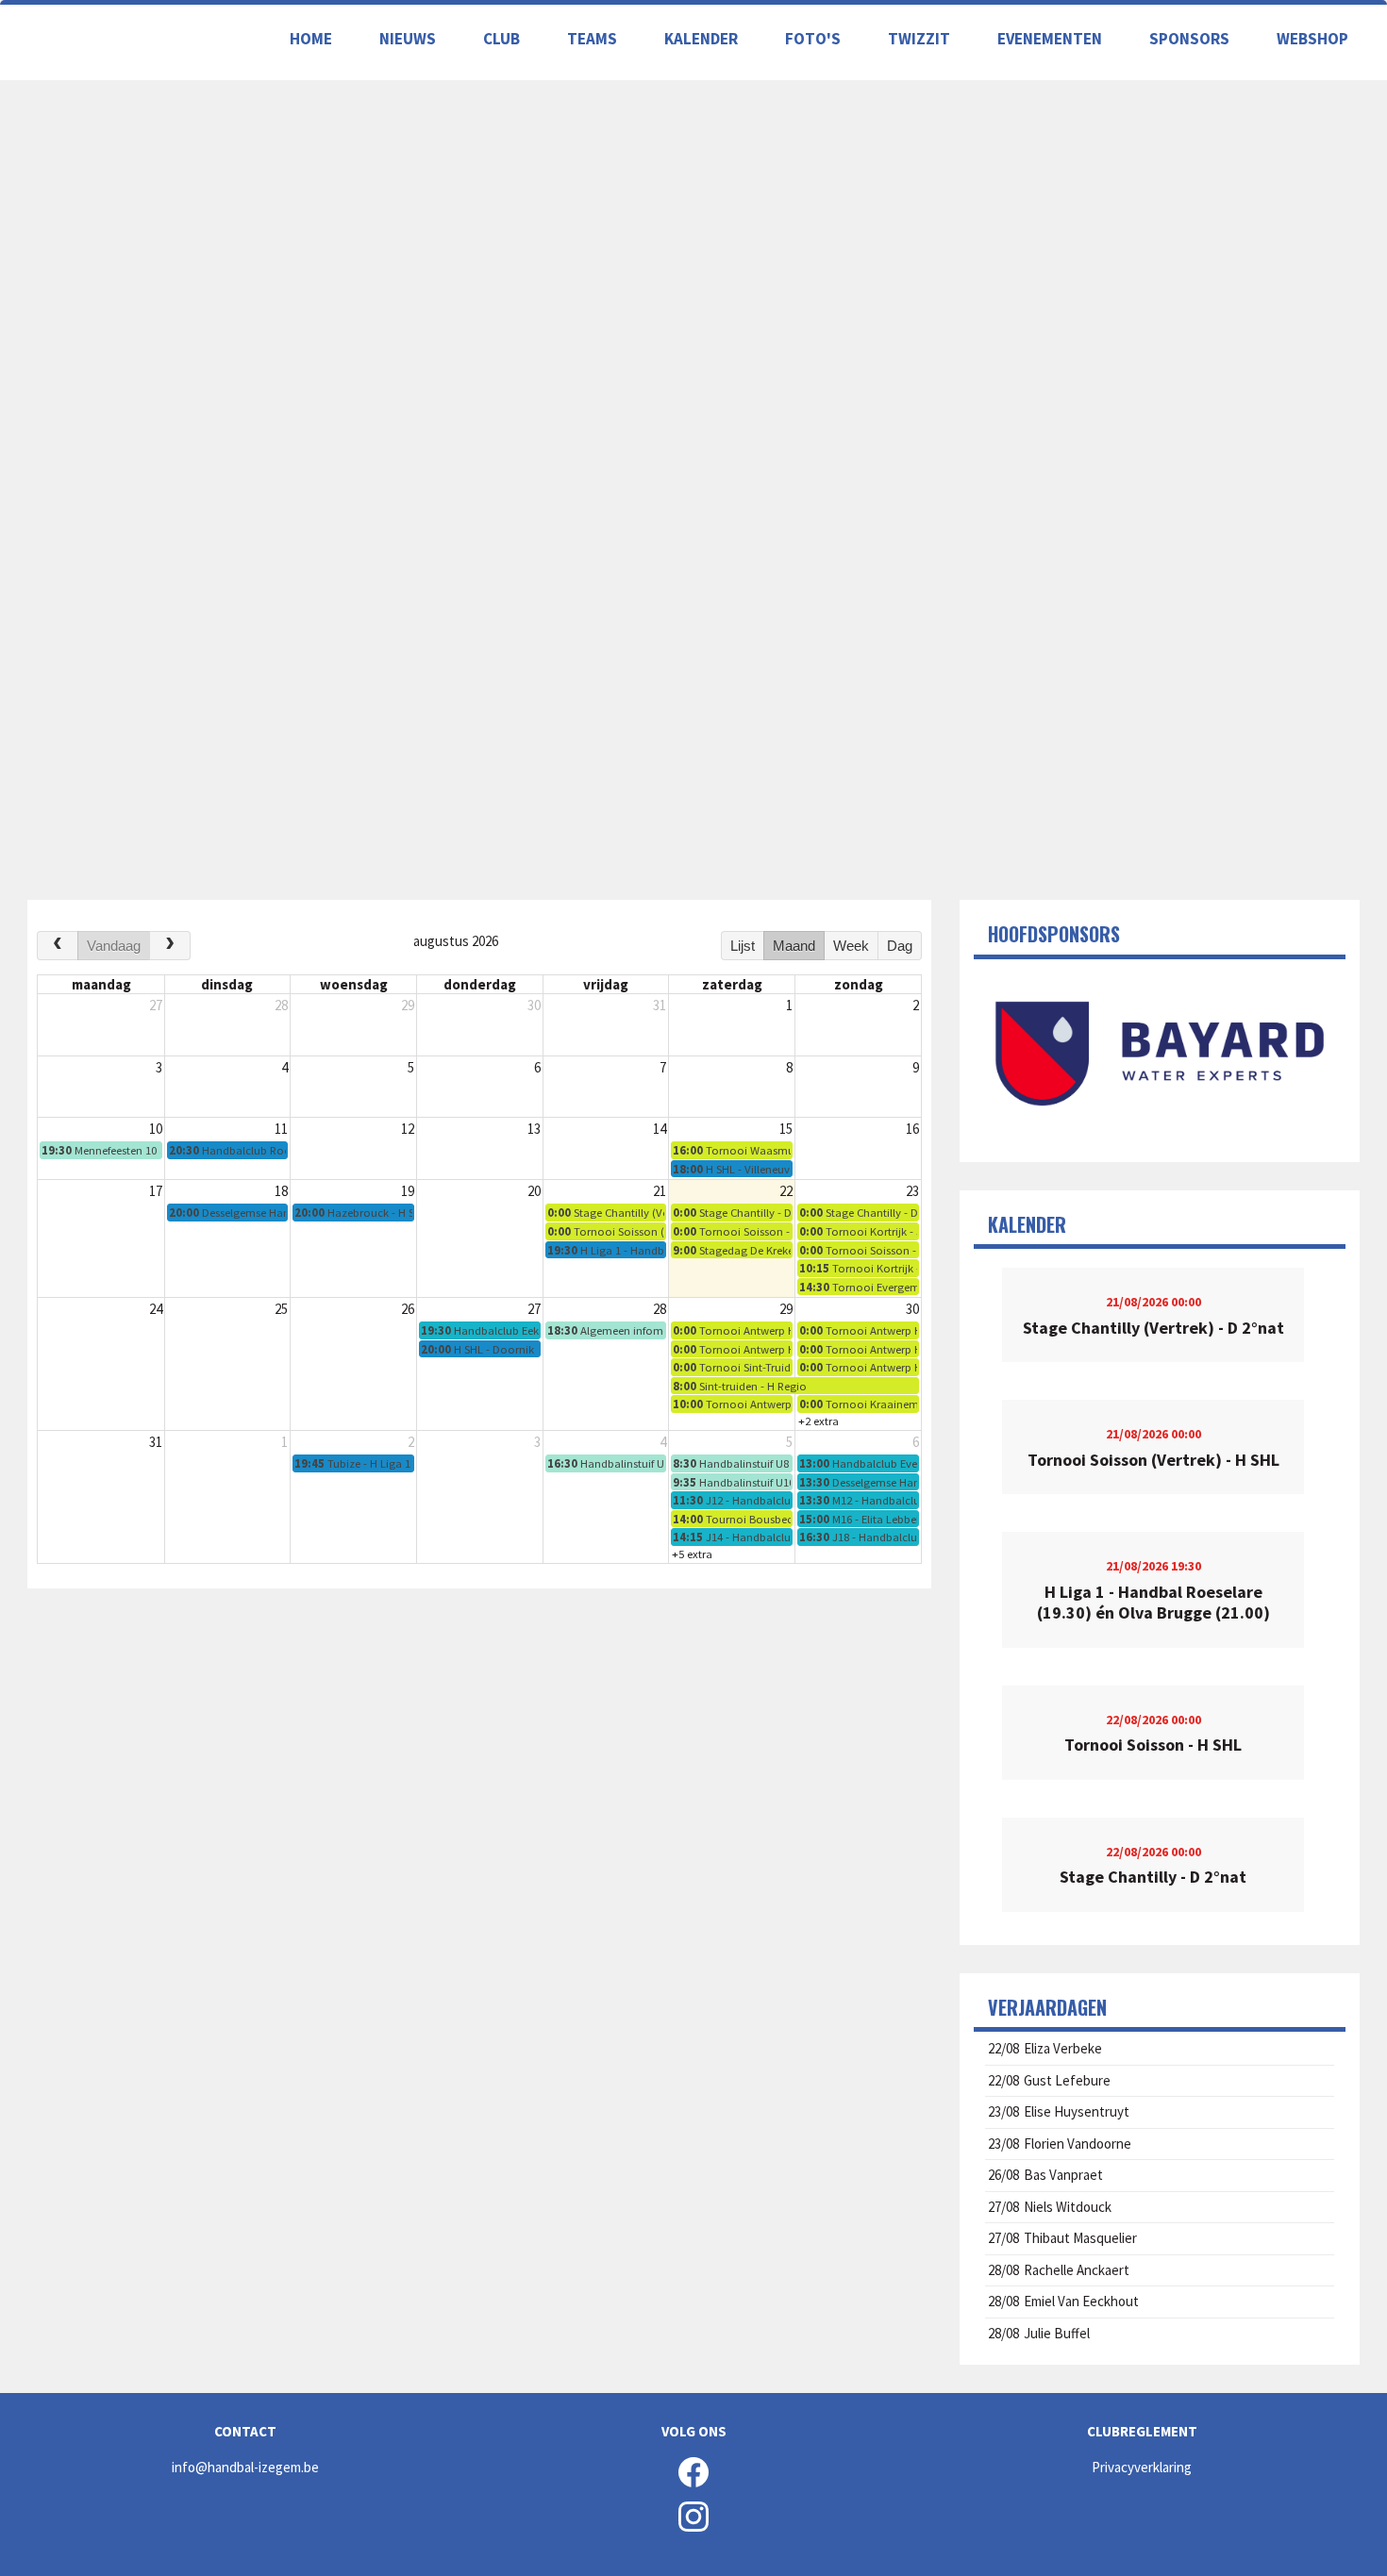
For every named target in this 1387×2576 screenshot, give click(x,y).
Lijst (743, 946)
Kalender (701, 39)
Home (311, 39)
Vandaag (114, 946)
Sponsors (1189, 39)
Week (851, 946)
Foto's (813, 39)
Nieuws (408, 39)
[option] (1159, 1054)
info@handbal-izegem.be (245, 2467)
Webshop (1312, 39)
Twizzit (919, 39)
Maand (794, 946)
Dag (900, 946)
